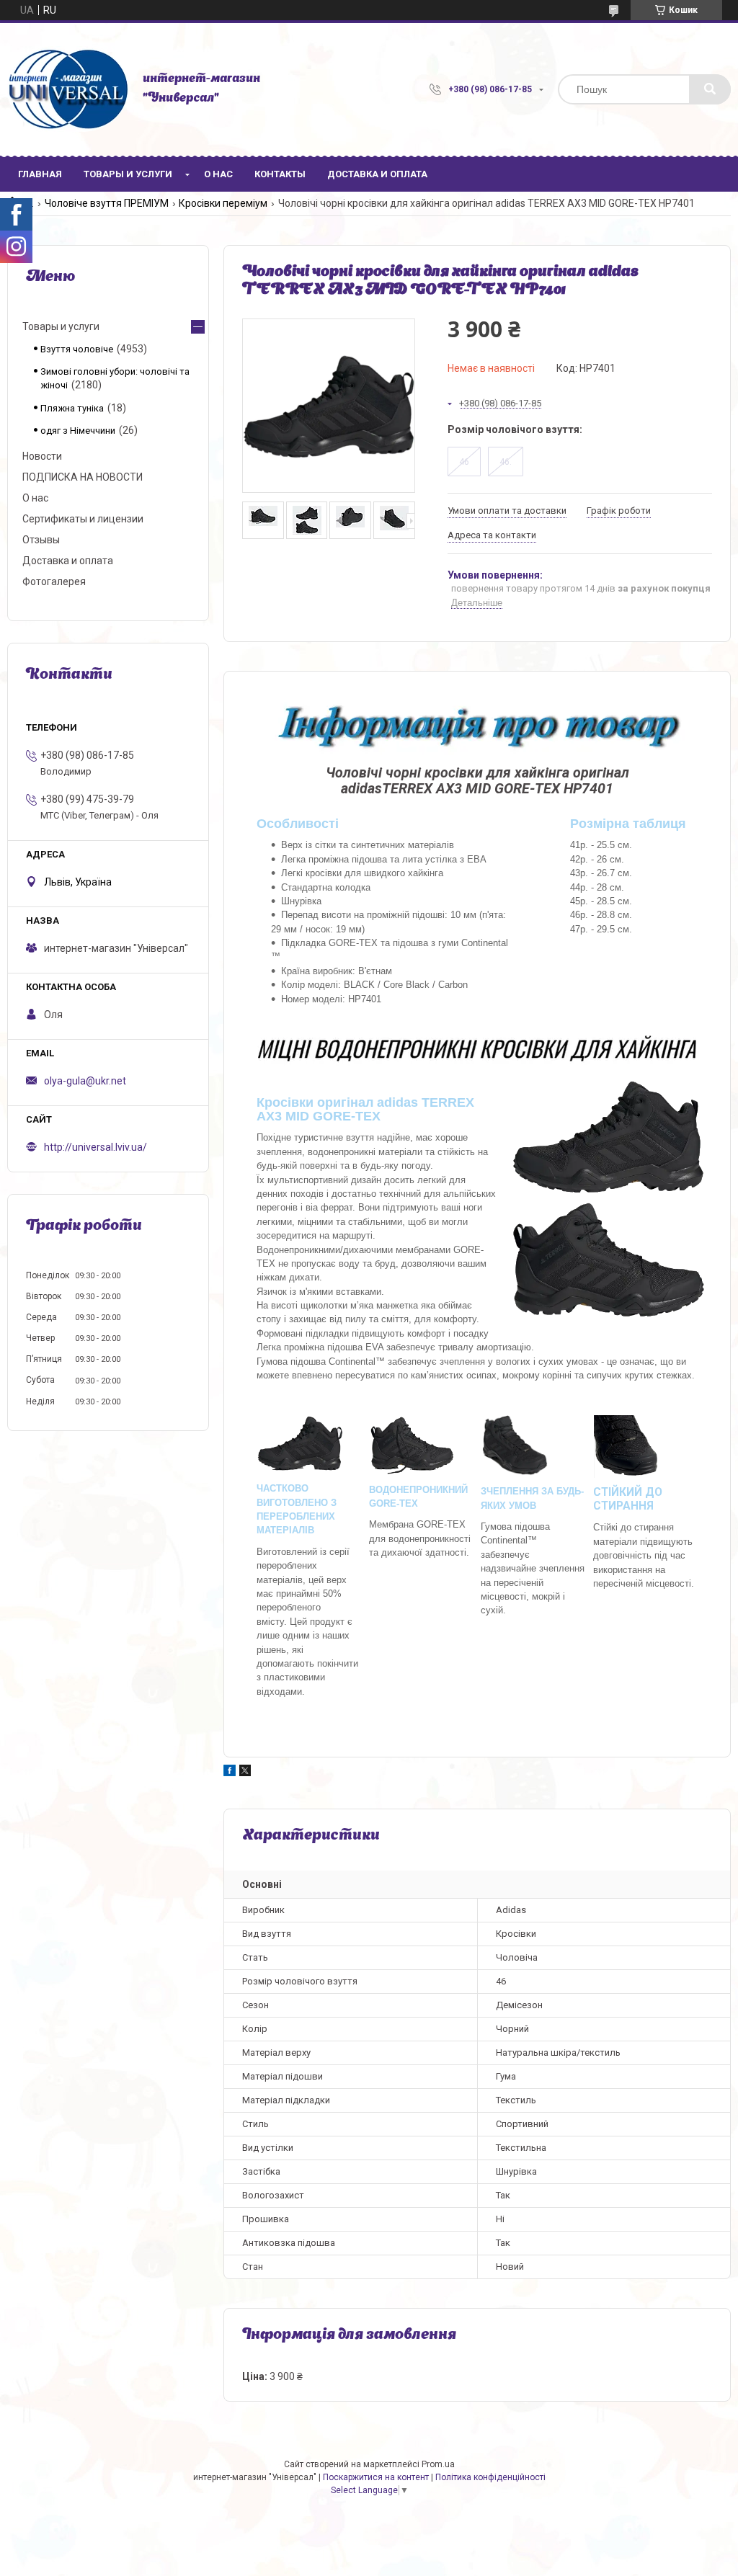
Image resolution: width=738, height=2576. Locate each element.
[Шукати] (710, 89)
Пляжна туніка (72, 408)
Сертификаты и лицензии (83, 519)
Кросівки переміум (223, 203)
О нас (218, 174)
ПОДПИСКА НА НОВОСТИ (83, 477)
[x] (245, 1773)
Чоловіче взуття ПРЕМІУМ (107, 203)
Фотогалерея (54, 581)
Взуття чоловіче (77, 349)
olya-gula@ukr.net (85, 1081)
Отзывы (41, 540)
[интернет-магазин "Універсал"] (68, 89)
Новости (42, 456)
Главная (40, 174)
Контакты (280, 174)
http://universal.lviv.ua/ (95, 1147)
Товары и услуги (128, 174)
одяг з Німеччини (78, 431)
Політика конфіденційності (490, 2477)
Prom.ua (438, 2464)
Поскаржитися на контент (376, 2477)
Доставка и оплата (377, 174)
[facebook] (230, 1773)
